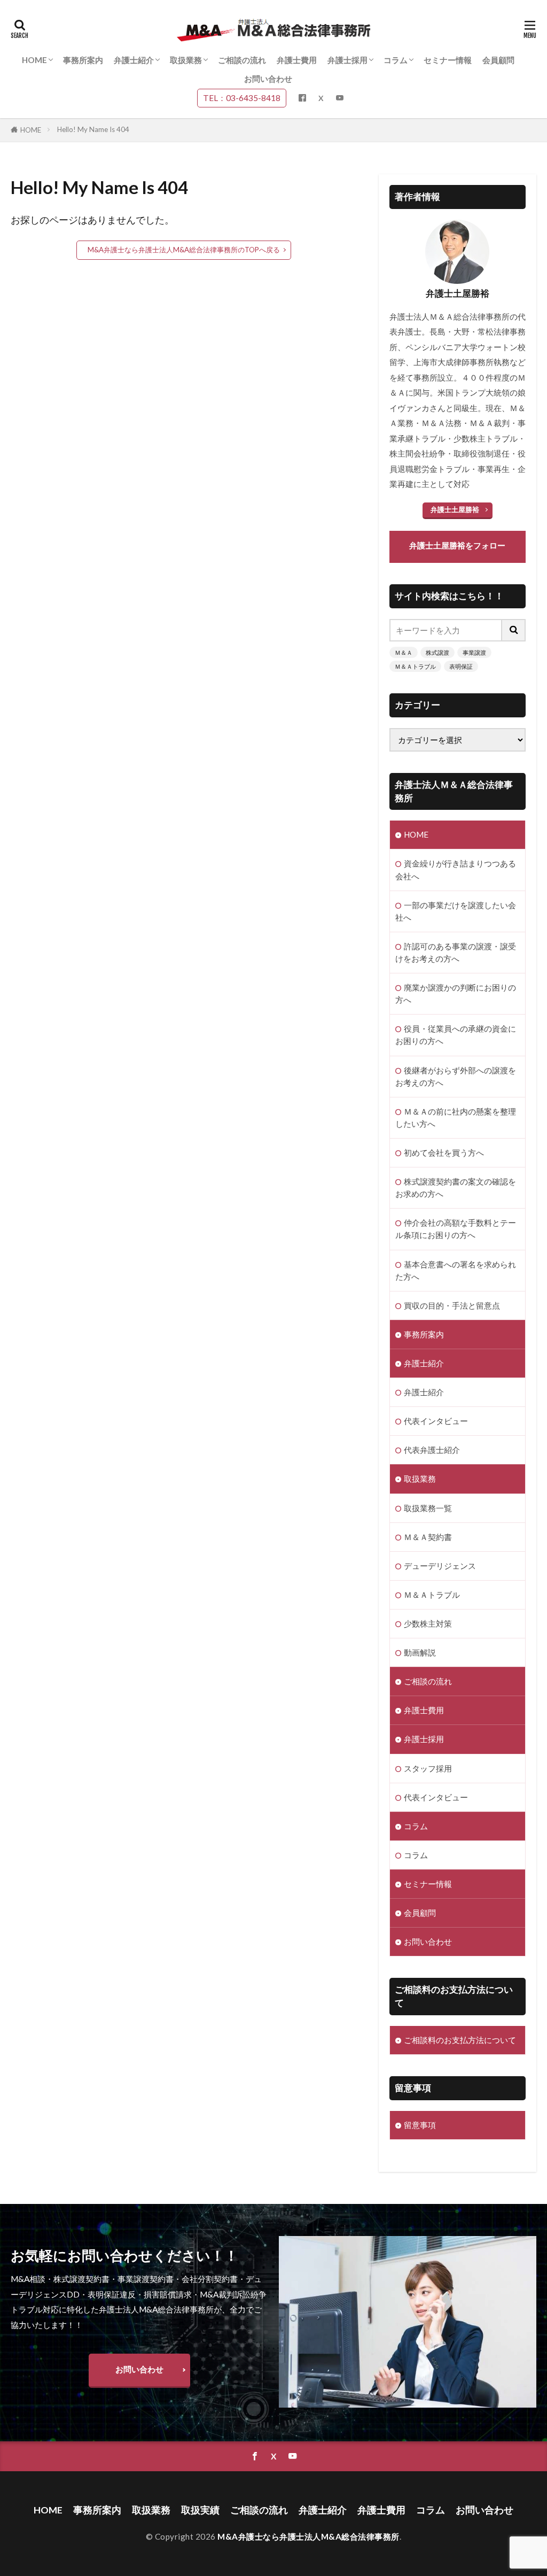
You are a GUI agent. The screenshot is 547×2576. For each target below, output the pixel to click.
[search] (514, 630)
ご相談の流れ (242, 60)
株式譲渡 (437, 652)
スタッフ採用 (428, 1768)
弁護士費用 (297, 60)
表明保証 (461, 666)
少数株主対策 (428, 1623)
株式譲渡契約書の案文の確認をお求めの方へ (456, 1188)
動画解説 (420, 1652)
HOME (34, 60)
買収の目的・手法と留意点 (452, 1305)
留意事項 (420, 2125)
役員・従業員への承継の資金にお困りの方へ (456, 1035)
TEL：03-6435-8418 (242, 98)
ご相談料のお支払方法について (460, 2040)
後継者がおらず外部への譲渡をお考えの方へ (456, 1076)
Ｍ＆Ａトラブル (415, 666)
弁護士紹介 (134, 60)
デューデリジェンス (440, 1566)
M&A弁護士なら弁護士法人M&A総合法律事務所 (308, 2536)
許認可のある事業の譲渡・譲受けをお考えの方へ (456, 952)
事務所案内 (83, 60)
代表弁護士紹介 (432, 1450)
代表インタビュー (436, 1421)
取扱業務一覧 (428, 1508)
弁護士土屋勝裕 (455, 509)
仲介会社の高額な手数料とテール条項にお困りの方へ (456, 1229)
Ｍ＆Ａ (404, 652)
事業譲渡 (474, 652)
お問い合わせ (268, 79)
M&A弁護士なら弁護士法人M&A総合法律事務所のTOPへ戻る (184, 250)
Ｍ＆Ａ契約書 (428, 1537)
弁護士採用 (347, 60)
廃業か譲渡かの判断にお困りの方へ (456, 993)
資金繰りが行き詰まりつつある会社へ (456, 869)
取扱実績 (200, 2510)
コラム (396, 60)
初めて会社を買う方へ (444, 1152)
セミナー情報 (448, 60)
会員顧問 (498, 60)
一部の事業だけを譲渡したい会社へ (456, 911)
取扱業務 (186, 60)
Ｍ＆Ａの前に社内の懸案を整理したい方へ (456, 1117)
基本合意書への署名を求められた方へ (456, 1270)
